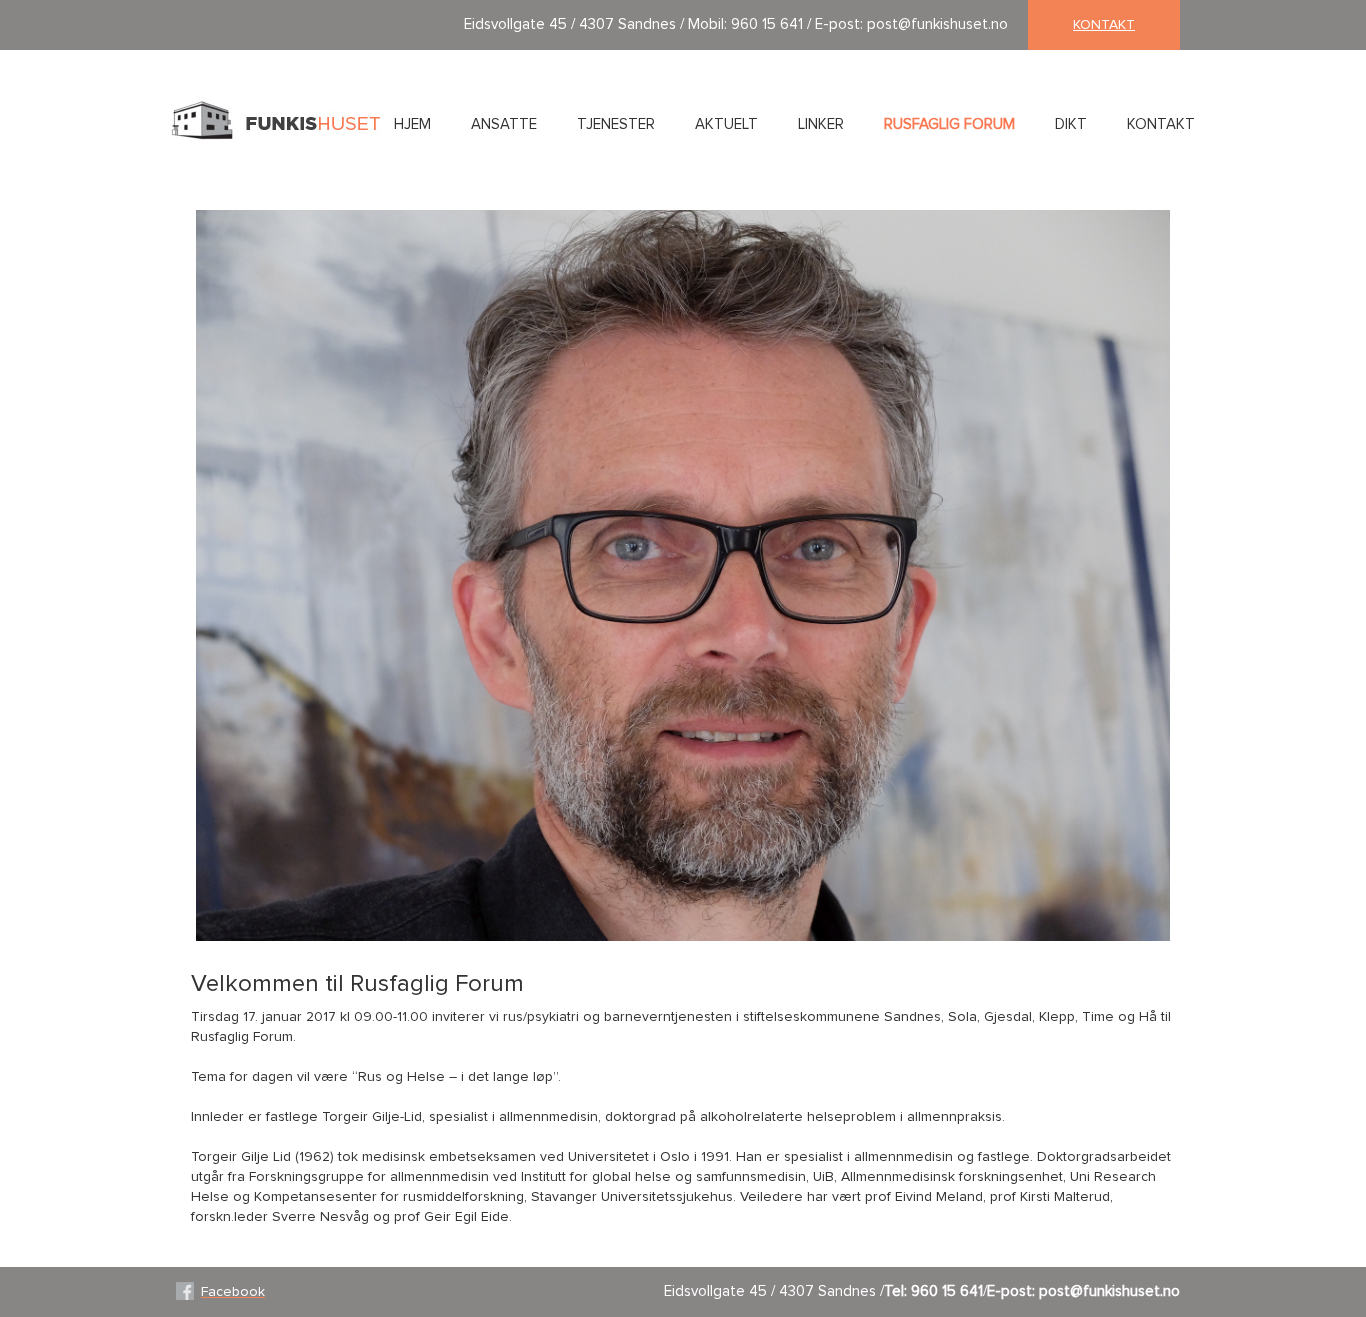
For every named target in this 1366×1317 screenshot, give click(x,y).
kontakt (1104, 25)
